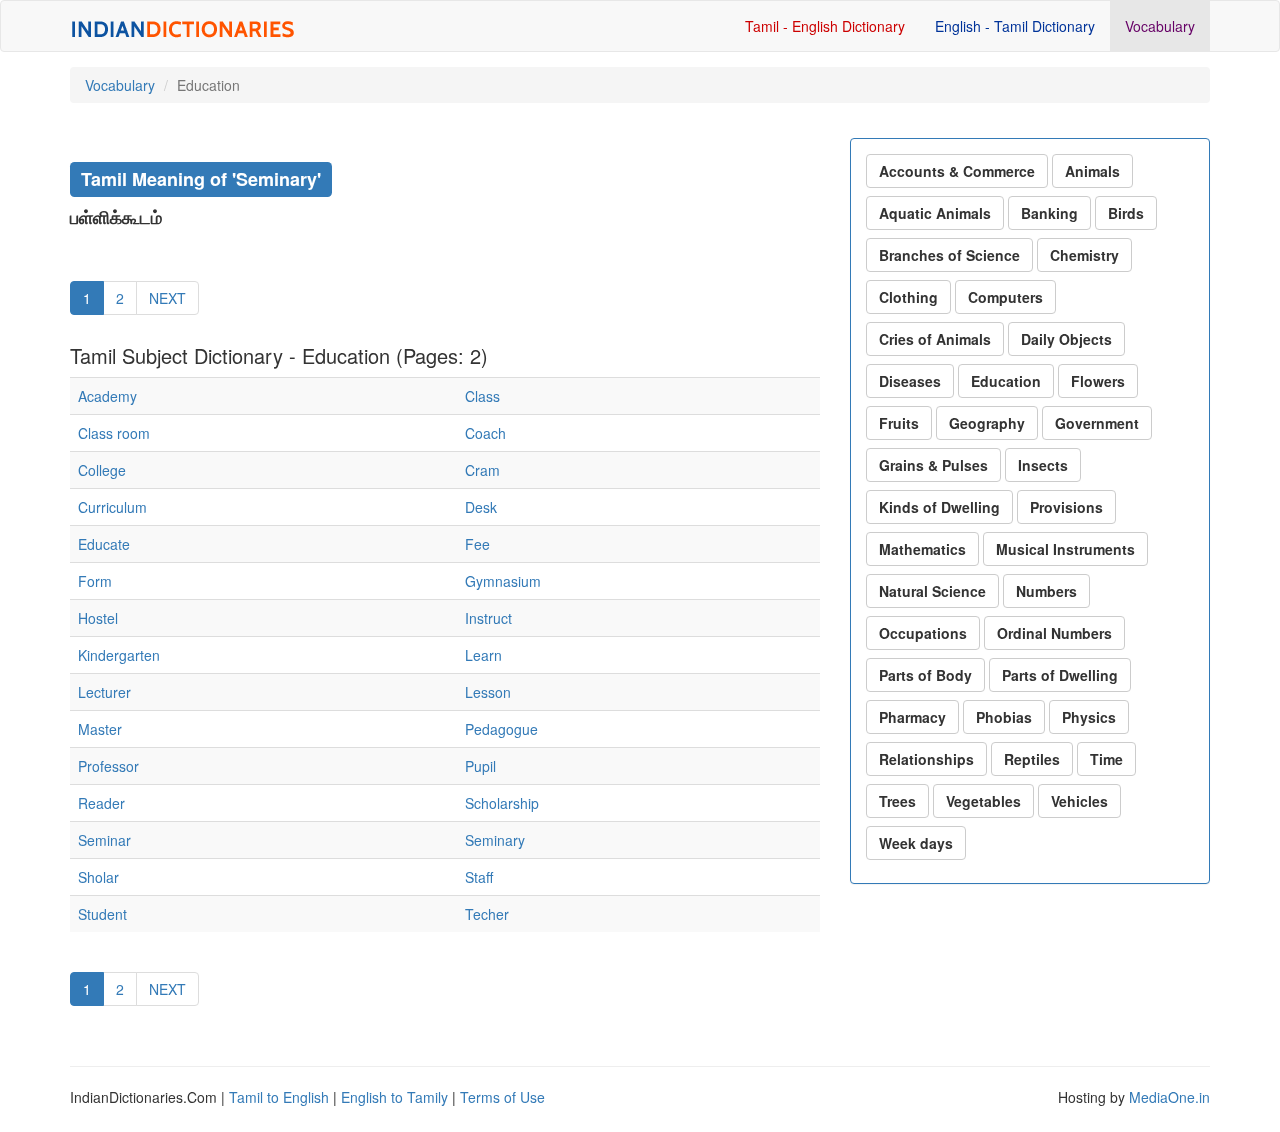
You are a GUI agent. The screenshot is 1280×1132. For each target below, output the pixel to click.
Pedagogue (501, 729)
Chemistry (1084, 255)
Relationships (926, 759)
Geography (987, 423)
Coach (485, 433)
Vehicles (1079, 801)
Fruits (899, 423)
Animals (1092, 171)
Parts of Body (925, 675)
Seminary (495, 840)
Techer (487, 914)
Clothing (908, 297)
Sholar (98, 877)
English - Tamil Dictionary (1015, 26)
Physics (1089, 717)
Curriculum (112, 507)
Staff (479, 877)
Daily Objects (1066, 339)
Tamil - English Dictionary (825, 26)
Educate (104, 544)
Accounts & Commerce (957, 171)
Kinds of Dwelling (939, 507)
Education (1006, 381)
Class (482, 396)
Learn (483, 655)
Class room (114, 433)
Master (100, 729)
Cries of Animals (935, 339)
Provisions (1066, 507)
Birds (1126, 213)
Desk (481, 507)
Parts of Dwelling (1060, 675)
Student (102, 914)
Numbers (1046, 591)
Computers (1005, 297)
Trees (897, 801)
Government (1097, 423)
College (102, 470)
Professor (108, 766)
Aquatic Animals (935, 213)
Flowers (1098, 381)
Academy (107, 396)
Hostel (98, 618)
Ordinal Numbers (1054, 633)
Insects (1043, 465)
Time (1106, 759)
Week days (916, 843)
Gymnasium (503, 581)
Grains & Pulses (933, 465)
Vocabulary (1160, 26)
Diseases (910, 381)
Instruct (488, 618)
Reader (101, 803)
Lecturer (104, 692)
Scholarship (502, 803)
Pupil (480, 766)
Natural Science (932, 591)
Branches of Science (949, 255)
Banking (1049, 213)
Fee (477, 544)
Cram (482, 470)
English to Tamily (394, 1097)
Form (95, 581)
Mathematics (922, 549)
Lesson (488, 692)
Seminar (104, 840)
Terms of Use (502, 1097)
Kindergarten (119, 655)
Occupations (923, 633)
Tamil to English (279, 1097)
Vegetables (983, 801)
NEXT (167, 298)
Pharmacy (912, 717)
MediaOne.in (1169, 1097)
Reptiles (1032, 759)
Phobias (1004, 717)
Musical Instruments (1065, 549)
